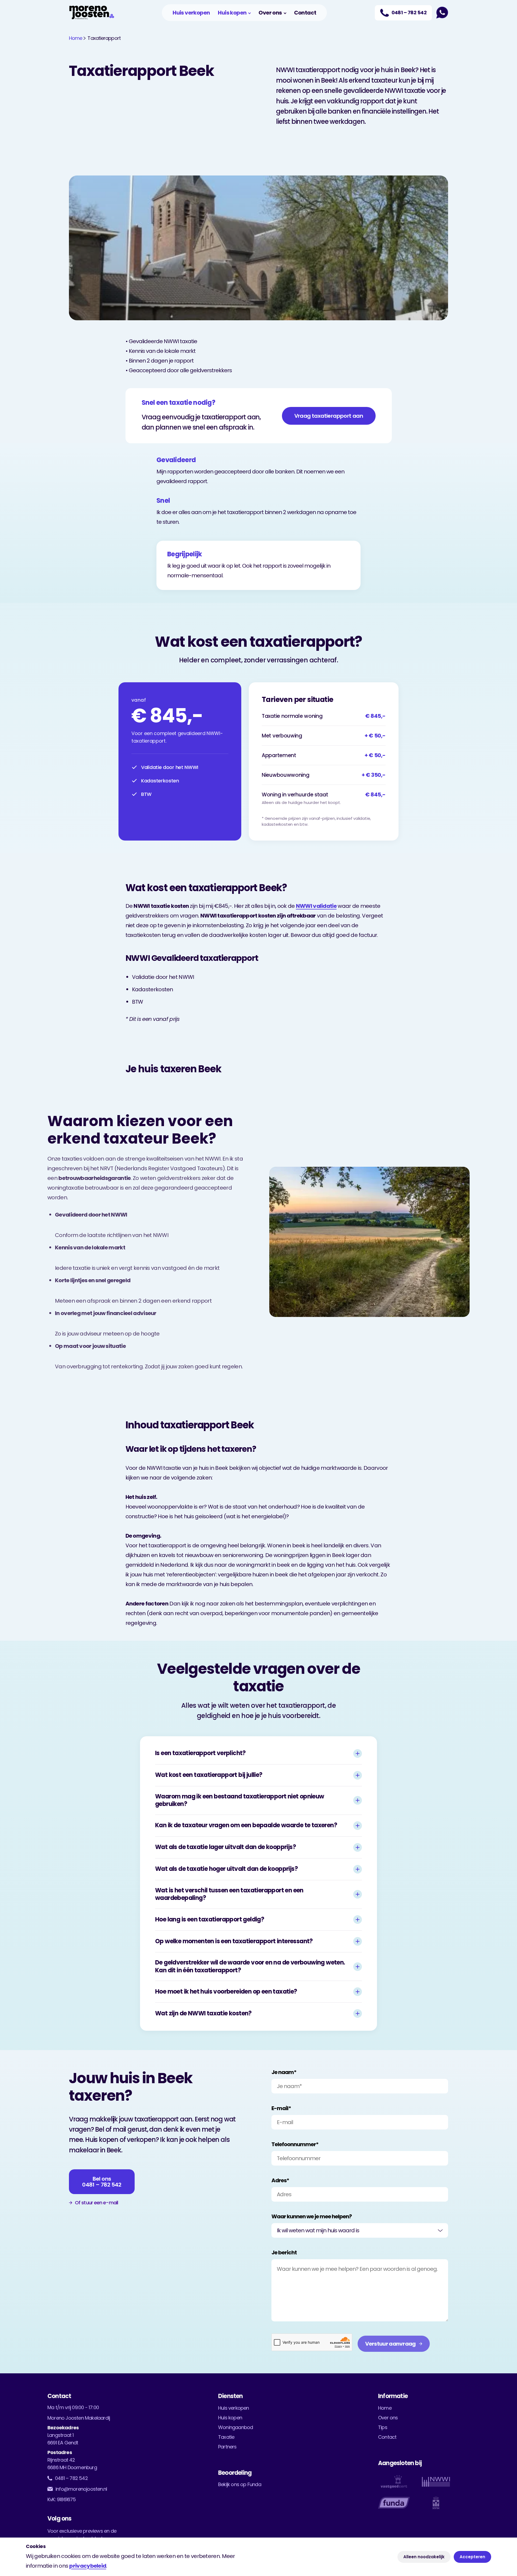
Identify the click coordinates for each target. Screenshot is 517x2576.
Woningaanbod (235, 2427)
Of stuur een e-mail (96, 2203)
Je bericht (284, 2252)
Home (76, 38)
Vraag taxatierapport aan (329, 416)
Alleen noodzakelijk (424, 2557)
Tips (383, 2427)
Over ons (270, 13)
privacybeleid (88, 2566)
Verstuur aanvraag (390, 2344)
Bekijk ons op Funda (240, 2484)
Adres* (280, 2180)
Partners (227, 2447)
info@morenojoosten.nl (81, 2489)
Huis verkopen (191, 13)
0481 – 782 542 (71, 2478)
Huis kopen (232, 13)
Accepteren (472, 2557)
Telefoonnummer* (295, 2144)
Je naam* (284, 2072)
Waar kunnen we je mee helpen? (312, 2216)
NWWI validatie (316, 906)
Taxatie (226, 2437)
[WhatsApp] (442, 13)
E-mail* (281, 2108)
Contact (305, 13)
